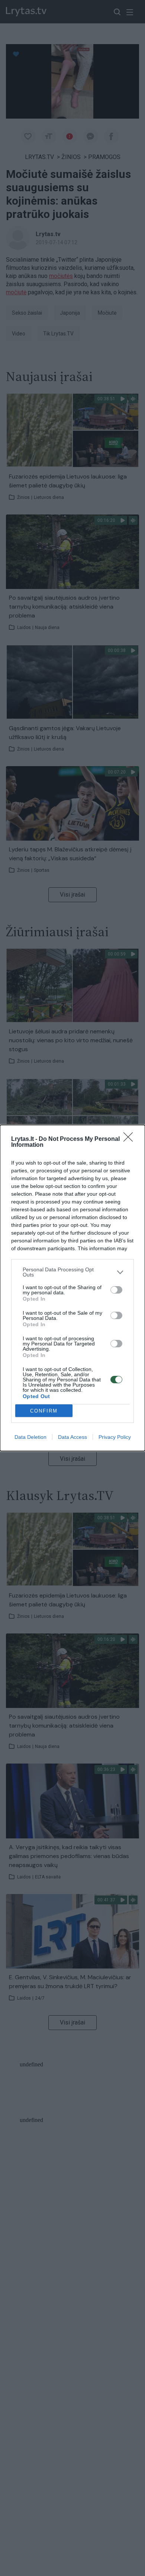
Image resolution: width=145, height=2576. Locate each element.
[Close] (130, 1139)
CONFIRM (44, 1411)
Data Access (72, 1437)
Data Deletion (30, 1437)
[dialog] (72, 1288)
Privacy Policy (115, 1437)
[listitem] (72, 1272)
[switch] (116, 1290)
